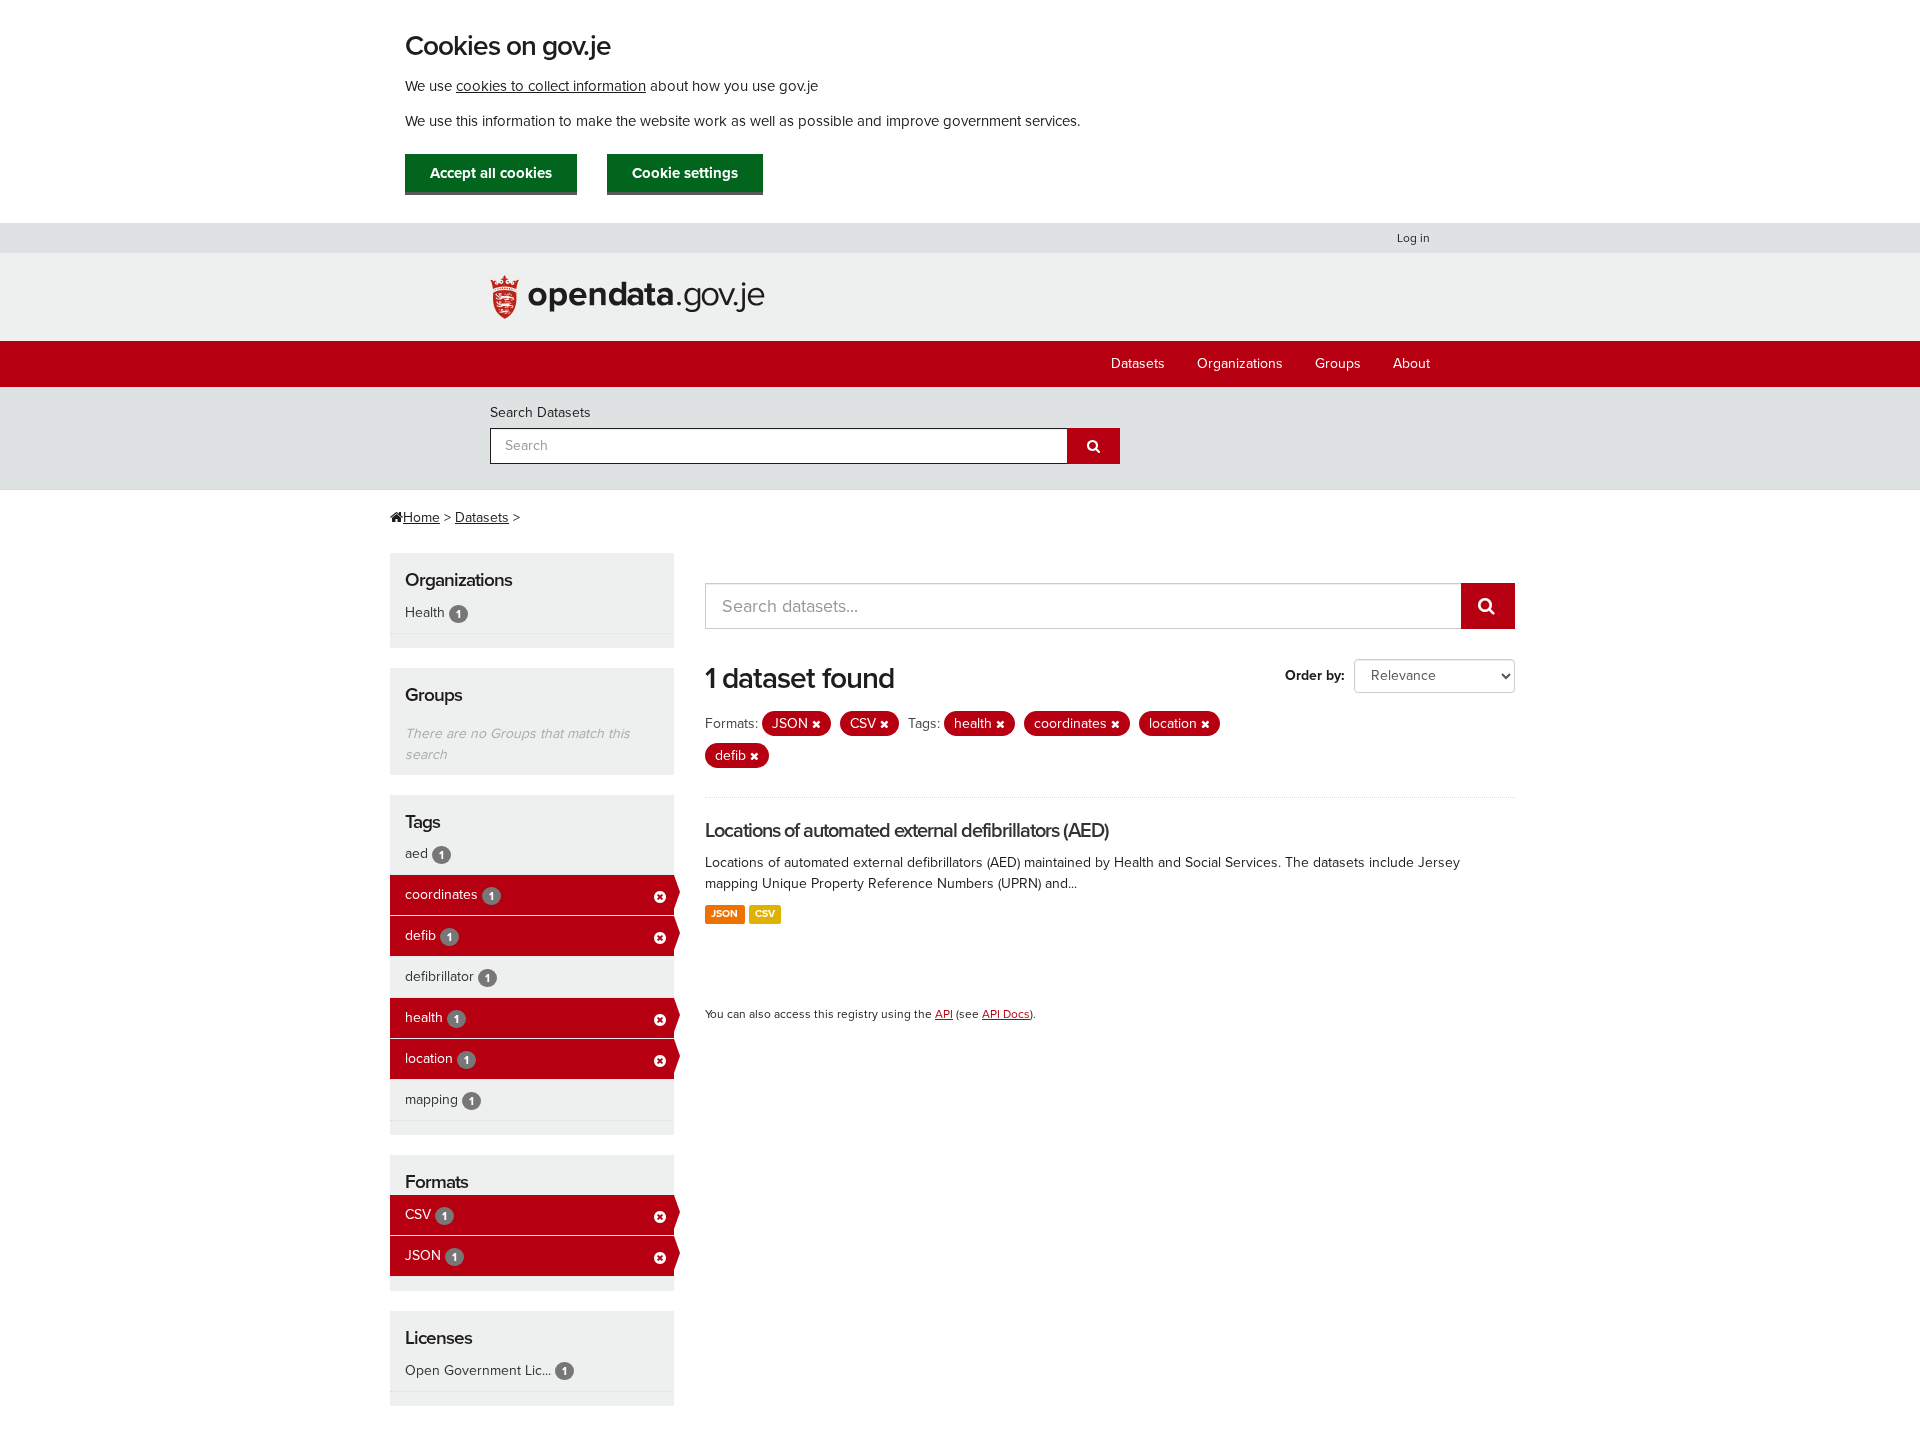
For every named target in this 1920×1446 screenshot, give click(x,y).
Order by (1313, 675)
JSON (724, 913)
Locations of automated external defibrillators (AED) (907, 831)
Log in (1413, 238)
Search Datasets (540, 412)
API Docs (1006, 1014)
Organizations (1240, 363)
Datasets (1138, 363)
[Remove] (816, 724)
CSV (765, 913)
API (944, 1014)
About (1411, 363)
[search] (1488, 606)
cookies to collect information (551, 86)
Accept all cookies (491, 173)
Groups (1338, 363)
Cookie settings (685, 173)
